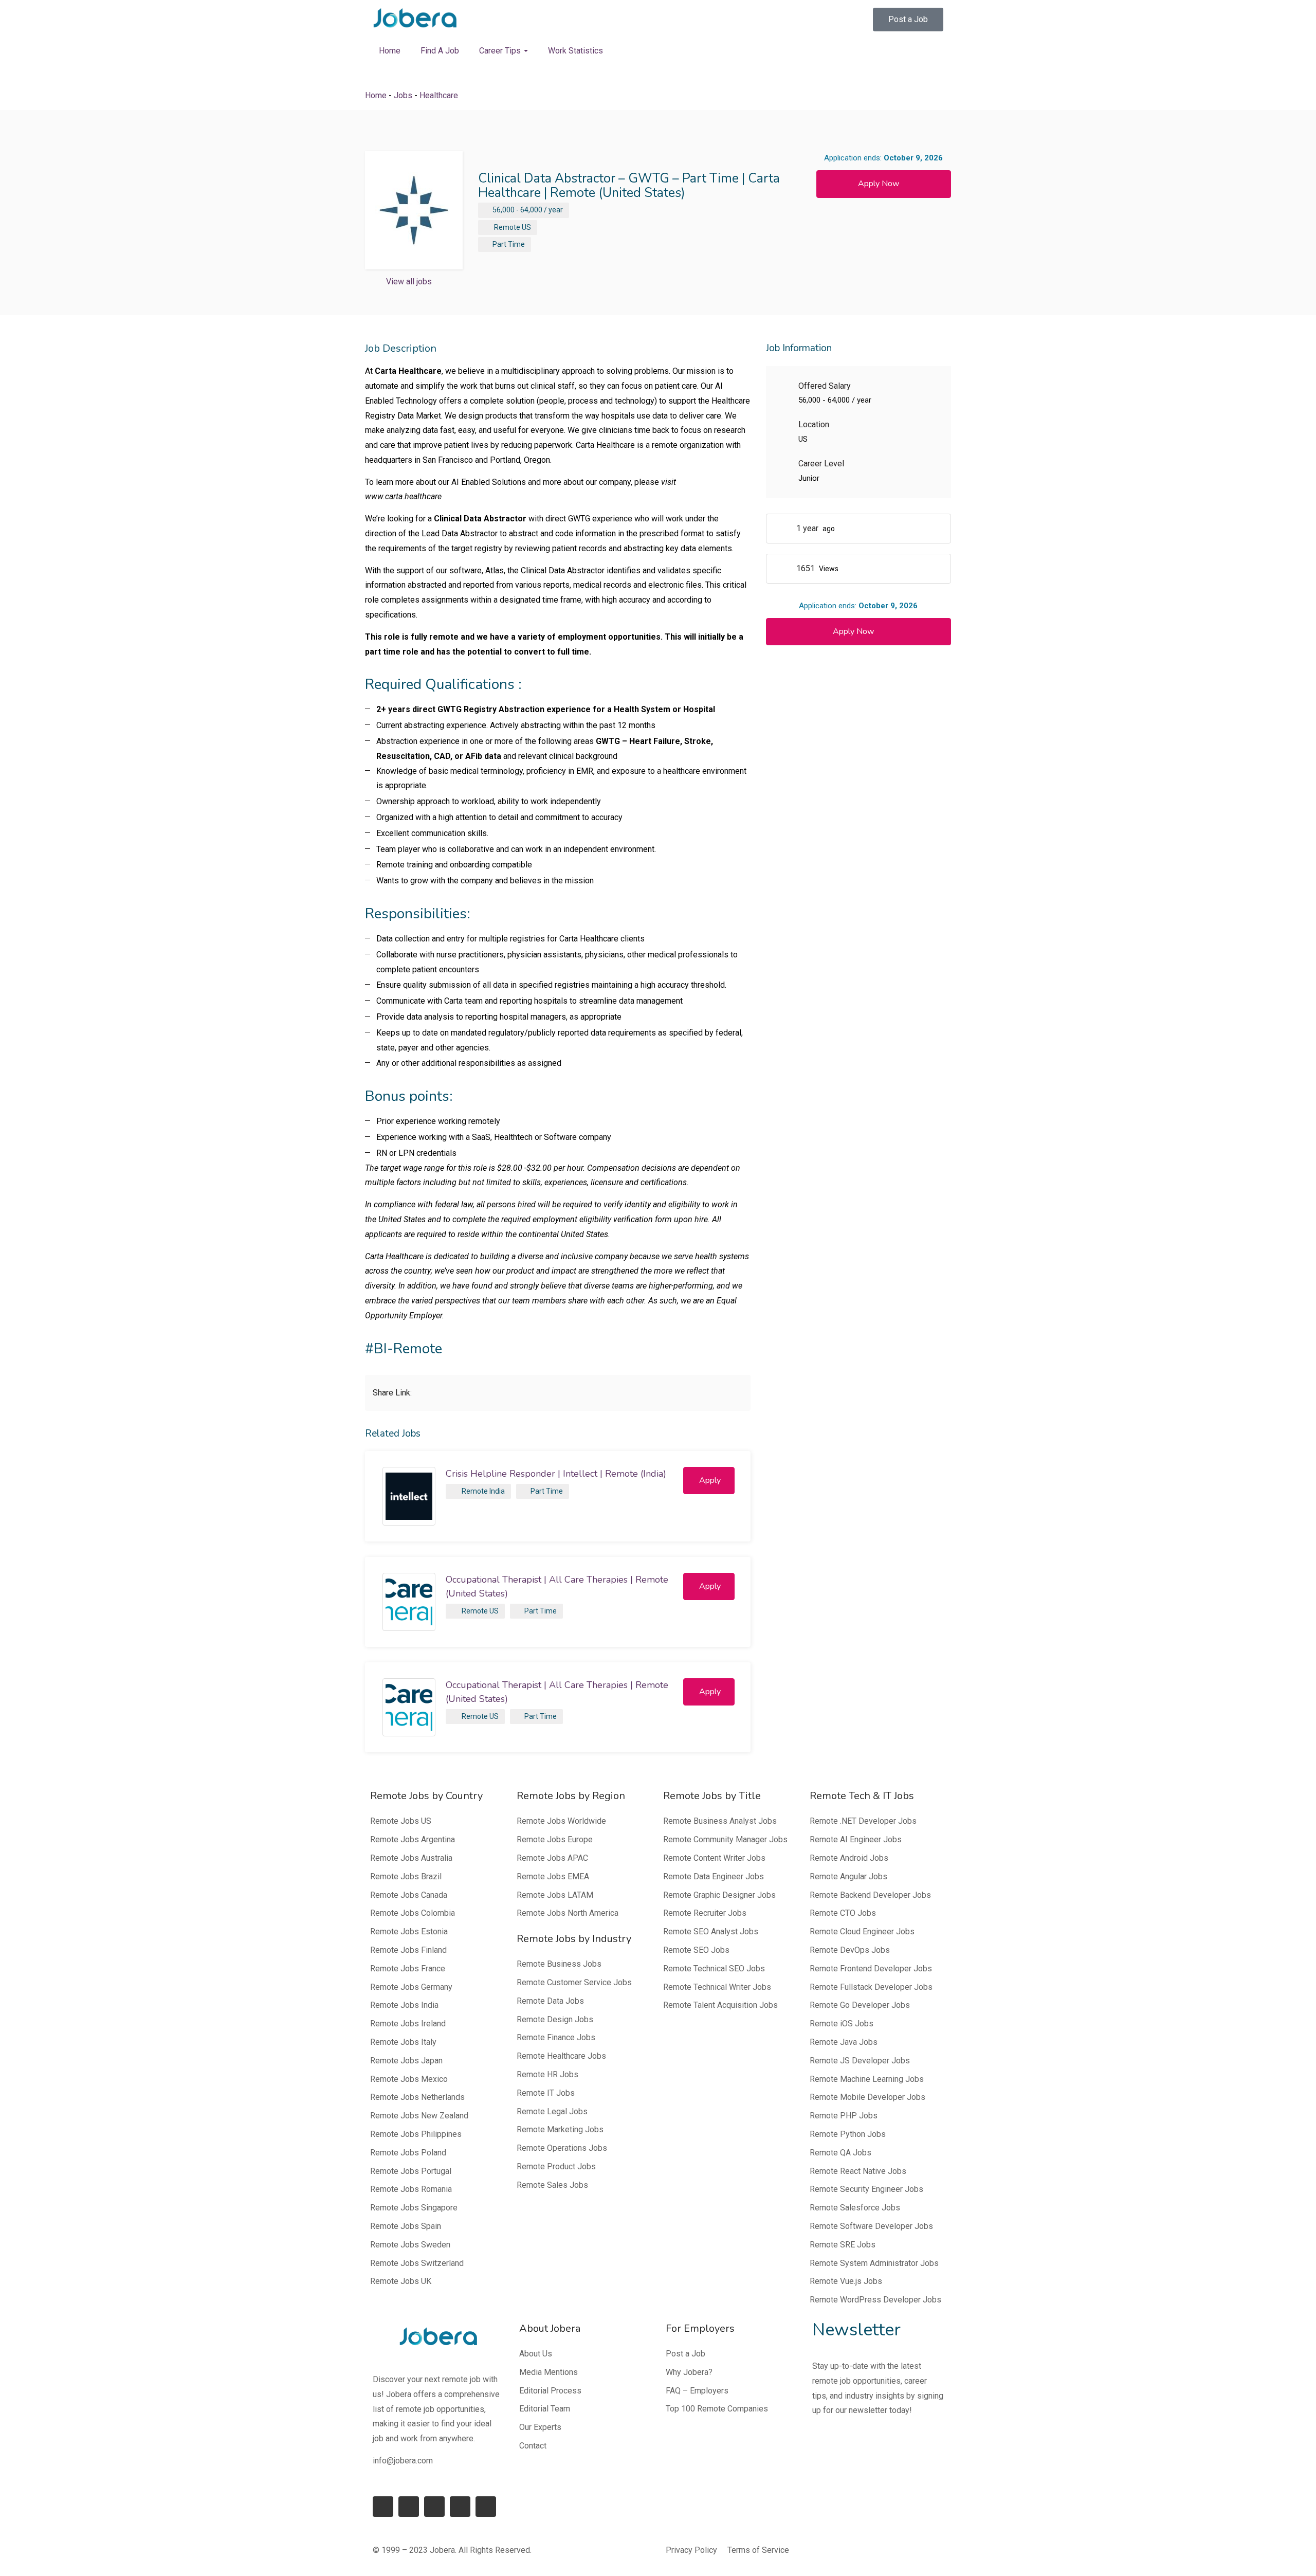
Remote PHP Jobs (844, 2116)
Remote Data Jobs (550, 2001)
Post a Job (686, 2354)
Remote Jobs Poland (408, 2153)
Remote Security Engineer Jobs (866, 2189)
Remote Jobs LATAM (555, 1895)
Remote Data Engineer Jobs (714, 1876)
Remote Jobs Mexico (409, 2079)
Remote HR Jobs (547, 2074)
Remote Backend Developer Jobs (870, 1895)
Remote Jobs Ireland (408, 2024)
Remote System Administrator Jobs (874, 2263)
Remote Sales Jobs (552, 2185)
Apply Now (879, 184)
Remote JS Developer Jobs (860, 2061)
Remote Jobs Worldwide (561, 1821)
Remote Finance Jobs (556, 2037)
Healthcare (439, 95)
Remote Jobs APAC (552, 1858)
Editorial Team (545, 2409)
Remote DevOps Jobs (850, 1950)
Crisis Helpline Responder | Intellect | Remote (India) (556, 1474)
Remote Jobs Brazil (406, 1876)
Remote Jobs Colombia (413, 1913)
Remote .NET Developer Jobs (863, 1821)
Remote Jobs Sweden (410, 2245)
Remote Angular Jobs (848, 1876)
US (526, 227)
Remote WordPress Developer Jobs (875, 2300)
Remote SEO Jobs (696, 1950)
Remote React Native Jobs (858, 2171)
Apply (710, 1480)
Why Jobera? (689, 2372)
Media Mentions (549, 2372)
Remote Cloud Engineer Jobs (862, 1931)
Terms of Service (758, 2550)
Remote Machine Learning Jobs (867, 2079)
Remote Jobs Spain (406, 2226)
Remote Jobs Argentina (413, 1839)
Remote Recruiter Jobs (705, 1913)
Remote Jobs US (401, 1821)
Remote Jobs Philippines (416, 2134)
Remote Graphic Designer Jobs (719, 1895)
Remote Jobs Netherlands (417, 2097)
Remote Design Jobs (555, 2019)
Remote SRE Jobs (843, 2245)
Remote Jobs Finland (408, 1950)
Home (390, 51)
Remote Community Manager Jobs (725, 1839)
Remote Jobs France (408, 1969)
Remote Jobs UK (401, 2281)
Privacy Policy (691, 2550)
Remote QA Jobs (840, 2153)
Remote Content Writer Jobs (714, 1858)
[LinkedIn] (409, 2507)
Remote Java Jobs (844, 2042)
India (497, 1491)
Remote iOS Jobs (842, 2024)
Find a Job (440, 51)
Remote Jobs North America (568, 1913)
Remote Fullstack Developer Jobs (871, 1987)
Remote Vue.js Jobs (846, 2281)
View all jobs (409, 282)
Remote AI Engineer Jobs (856, 1839)
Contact (533, 2446)
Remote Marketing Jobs (560, 2129)
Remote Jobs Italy (403, 2042)
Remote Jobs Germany (411, 1987)
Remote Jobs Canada (409, 1895)
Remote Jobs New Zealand (419, 2116)
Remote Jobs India (404, 2005)
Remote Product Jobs (556, 2166)
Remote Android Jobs (849, 1858)
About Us (536, 2354)
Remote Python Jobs (848, 2134)
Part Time (509, 244)
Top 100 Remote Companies (717, 2409)
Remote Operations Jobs (562, 2148)
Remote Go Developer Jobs (860, 2005)
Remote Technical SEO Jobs (714, 1969)
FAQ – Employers (697, 2391)
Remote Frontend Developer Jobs (871, 1969)
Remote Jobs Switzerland (417, 2263)
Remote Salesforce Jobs (855, 2208)
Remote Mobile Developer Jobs (867, 2097)
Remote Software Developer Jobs (871, 2226)
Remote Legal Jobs (552, 2111)
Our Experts (540, 2427)
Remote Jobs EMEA (553, 1876)
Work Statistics (575, 51)
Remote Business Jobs (559, 1964)
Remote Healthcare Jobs (561, 2056)
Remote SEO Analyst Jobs (711, 1931)
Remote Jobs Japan (406, 2061)
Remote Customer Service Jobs (574, 1982)
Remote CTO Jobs (843, 1913)
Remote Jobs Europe (555, 1839)
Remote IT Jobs (546, 2093)
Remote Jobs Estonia (409, 1931)
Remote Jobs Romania (411, 2189)
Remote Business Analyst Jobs (720, 1821)
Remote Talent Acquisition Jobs (720, 2005)
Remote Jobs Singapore (414, 2208)
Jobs (403, 95)
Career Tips (501, 51)
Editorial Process (550, 2391)
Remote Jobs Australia (411, 1858)
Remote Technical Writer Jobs (717, 1987)
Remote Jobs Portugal (411, 2171)
